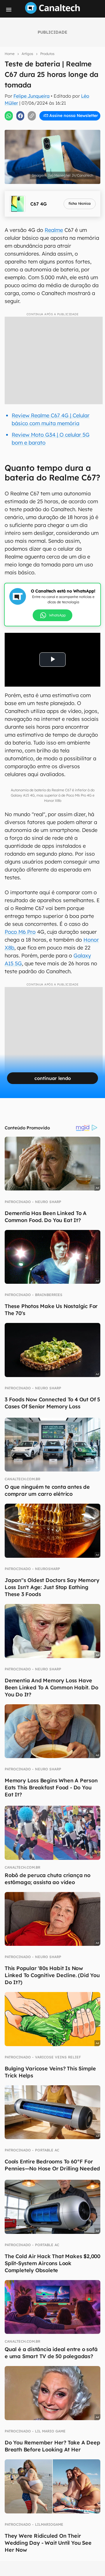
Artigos (27, 54)
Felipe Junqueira (32, 96)
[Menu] (9, 10)
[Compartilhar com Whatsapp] (9, 116)
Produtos (47, 54)
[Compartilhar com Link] (32, 116)
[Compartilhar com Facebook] (20, 116)
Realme (54, 230)
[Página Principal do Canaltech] (52, 12)
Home (10, 54)
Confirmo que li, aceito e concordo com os (54, 128)
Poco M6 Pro (20, 932)
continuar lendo (53, 1078)
